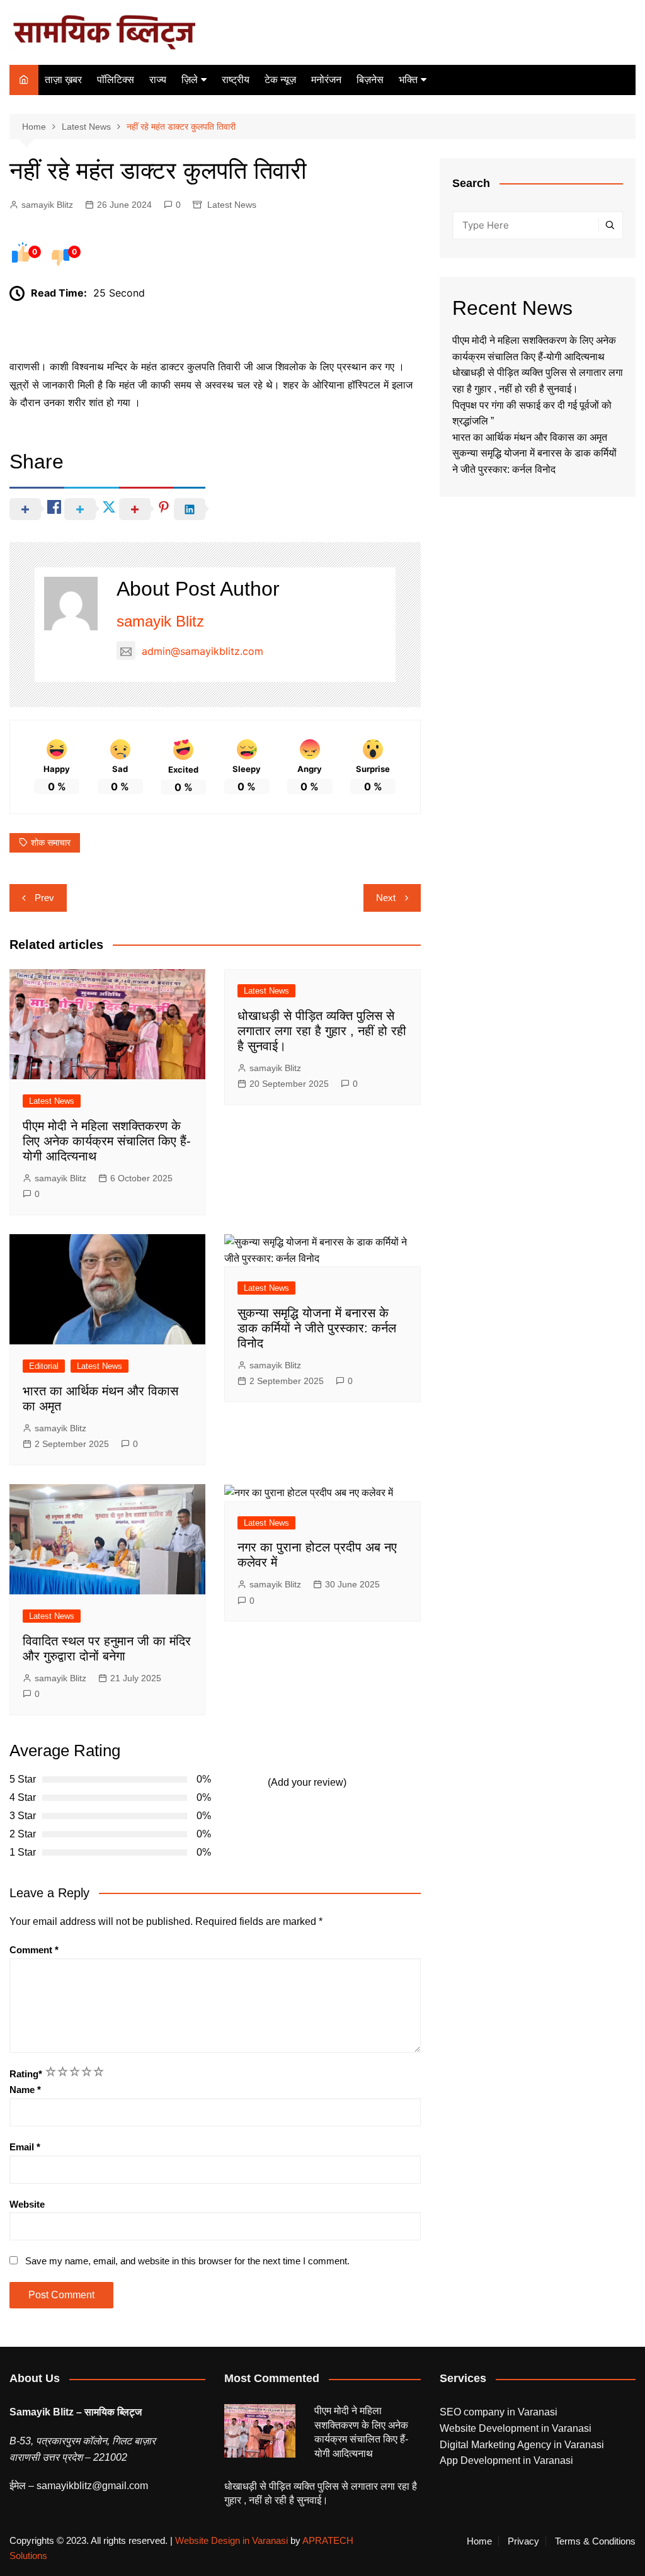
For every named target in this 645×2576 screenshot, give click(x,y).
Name (25, 2090)
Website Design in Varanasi (231, 2540)
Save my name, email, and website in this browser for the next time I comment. (187, 2261)
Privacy (523, 2541)
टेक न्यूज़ (280, 80)
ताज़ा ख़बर (63, 80)
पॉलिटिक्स (116, 80)
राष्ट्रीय (236, 80)
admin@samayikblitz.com (203, 651)
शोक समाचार (51, 843)
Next (386, 898)
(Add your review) (307, 1782)
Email (25, 2147)
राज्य (158, 80)
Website (27, 2204)
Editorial (44, 1366)
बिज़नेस (370, 80)
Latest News (232, 205)
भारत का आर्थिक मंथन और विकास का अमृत (530, 437)
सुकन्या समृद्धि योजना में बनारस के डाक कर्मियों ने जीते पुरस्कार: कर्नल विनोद (317, 1328)
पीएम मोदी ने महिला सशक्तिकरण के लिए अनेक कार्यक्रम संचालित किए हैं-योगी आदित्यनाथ (107, 1141)
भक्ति (408, 80)
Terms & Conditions (595, 2541)
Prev (44, 898)
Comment (34, 1950)
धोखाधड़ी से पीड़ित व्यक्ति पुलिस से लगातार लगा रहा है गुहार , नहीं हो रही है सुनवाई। (322, 1031)
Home (479, 2541)
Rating (26, 2074)
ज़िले (190, 80)
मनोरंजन (326, 80)
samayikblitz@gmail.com (92, 2486)
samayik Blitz (47, 205)
